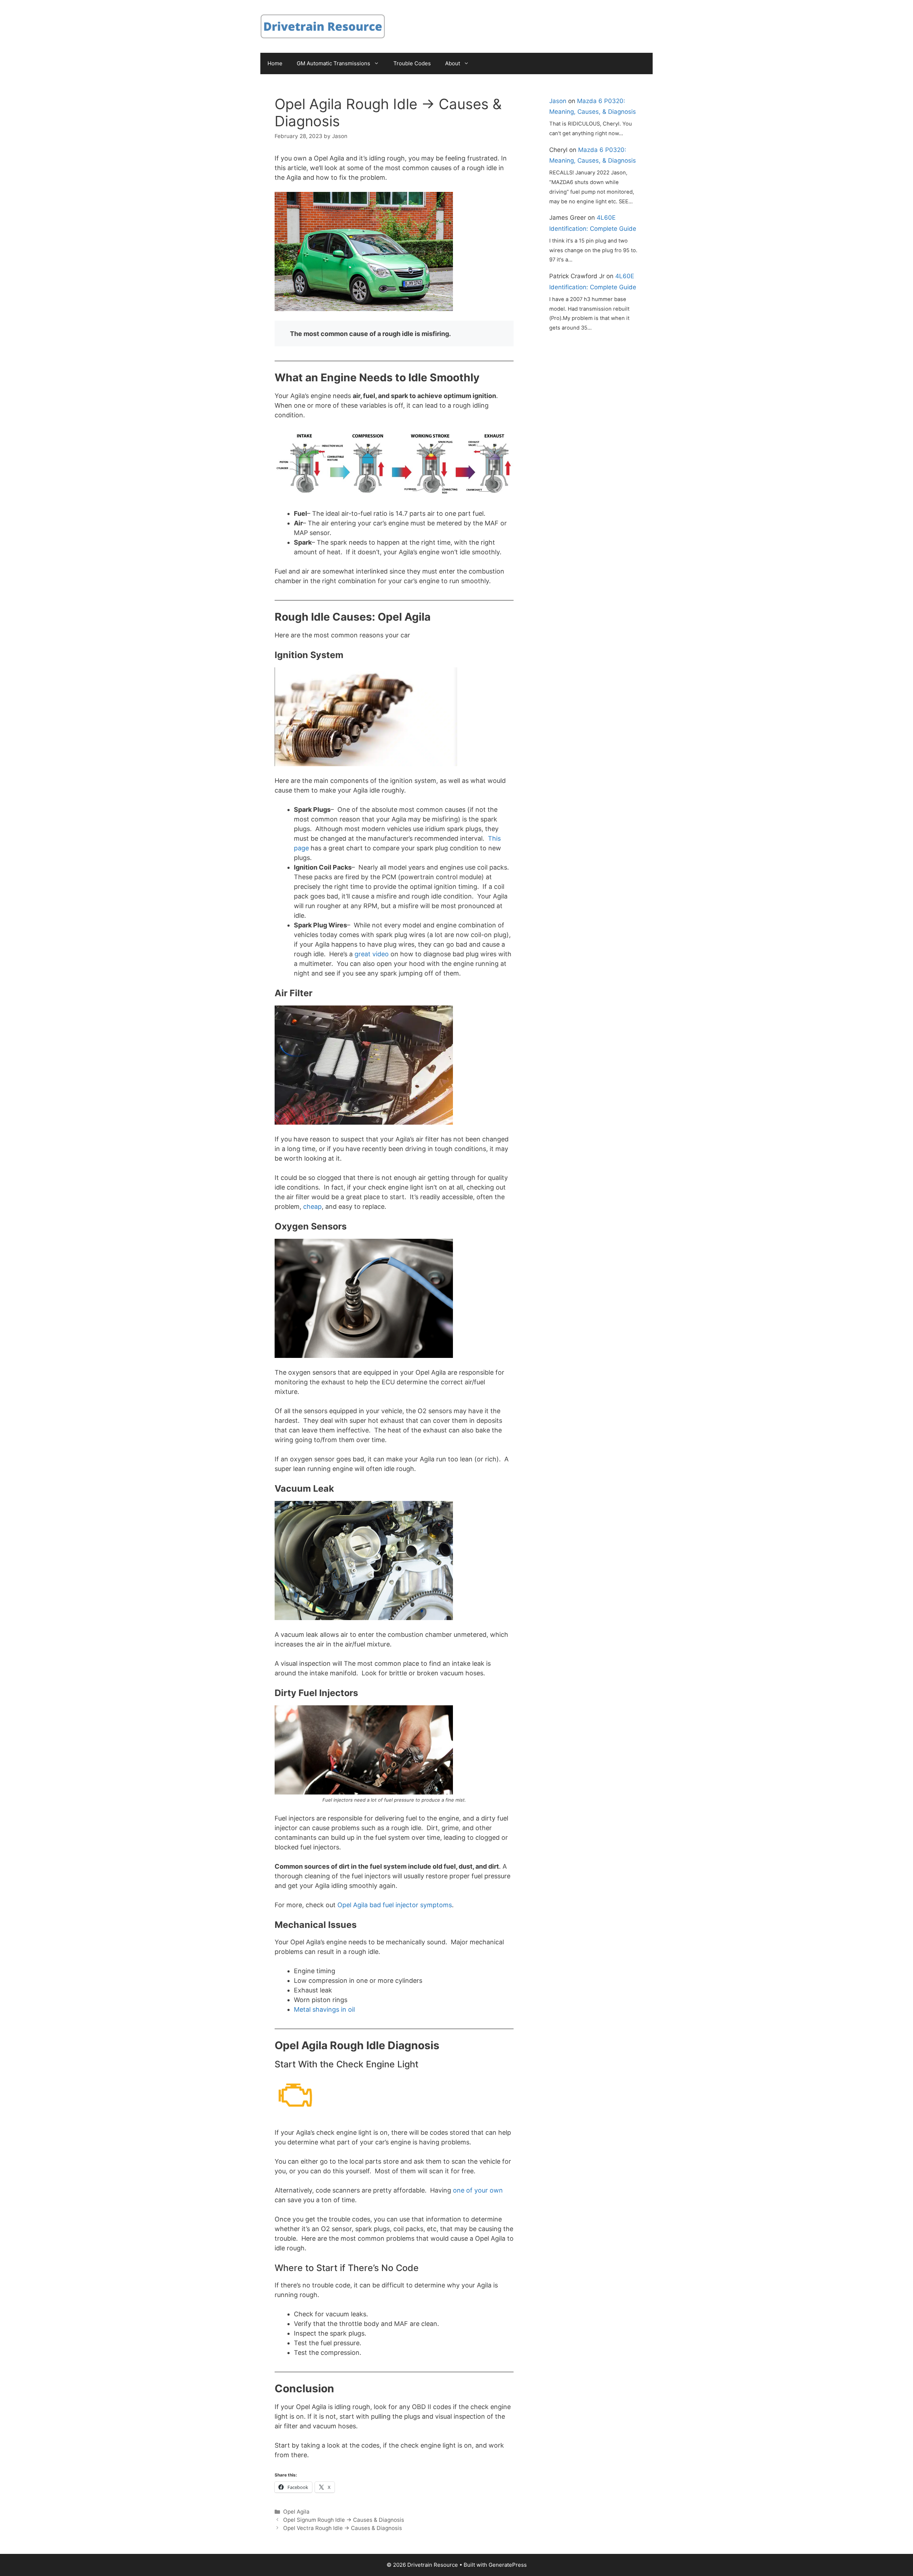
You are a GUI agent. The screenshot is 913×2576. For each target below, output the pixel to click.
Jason (558, 101)
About (453, 63)
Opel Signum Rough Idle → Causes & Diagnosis (344, 2520)
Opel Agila (296, 2512)
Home (275, 63)
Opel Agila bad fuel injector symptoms (394, 1905)
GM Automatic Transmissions (333, 63)
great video (371, 954)
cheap (312, 1206)
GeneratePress (508, 2565)
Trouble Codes (412, 63)
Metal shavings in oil (324, 2009)
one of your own (477, 2190)
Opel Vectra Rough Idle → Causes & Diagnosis (343, 2528)
